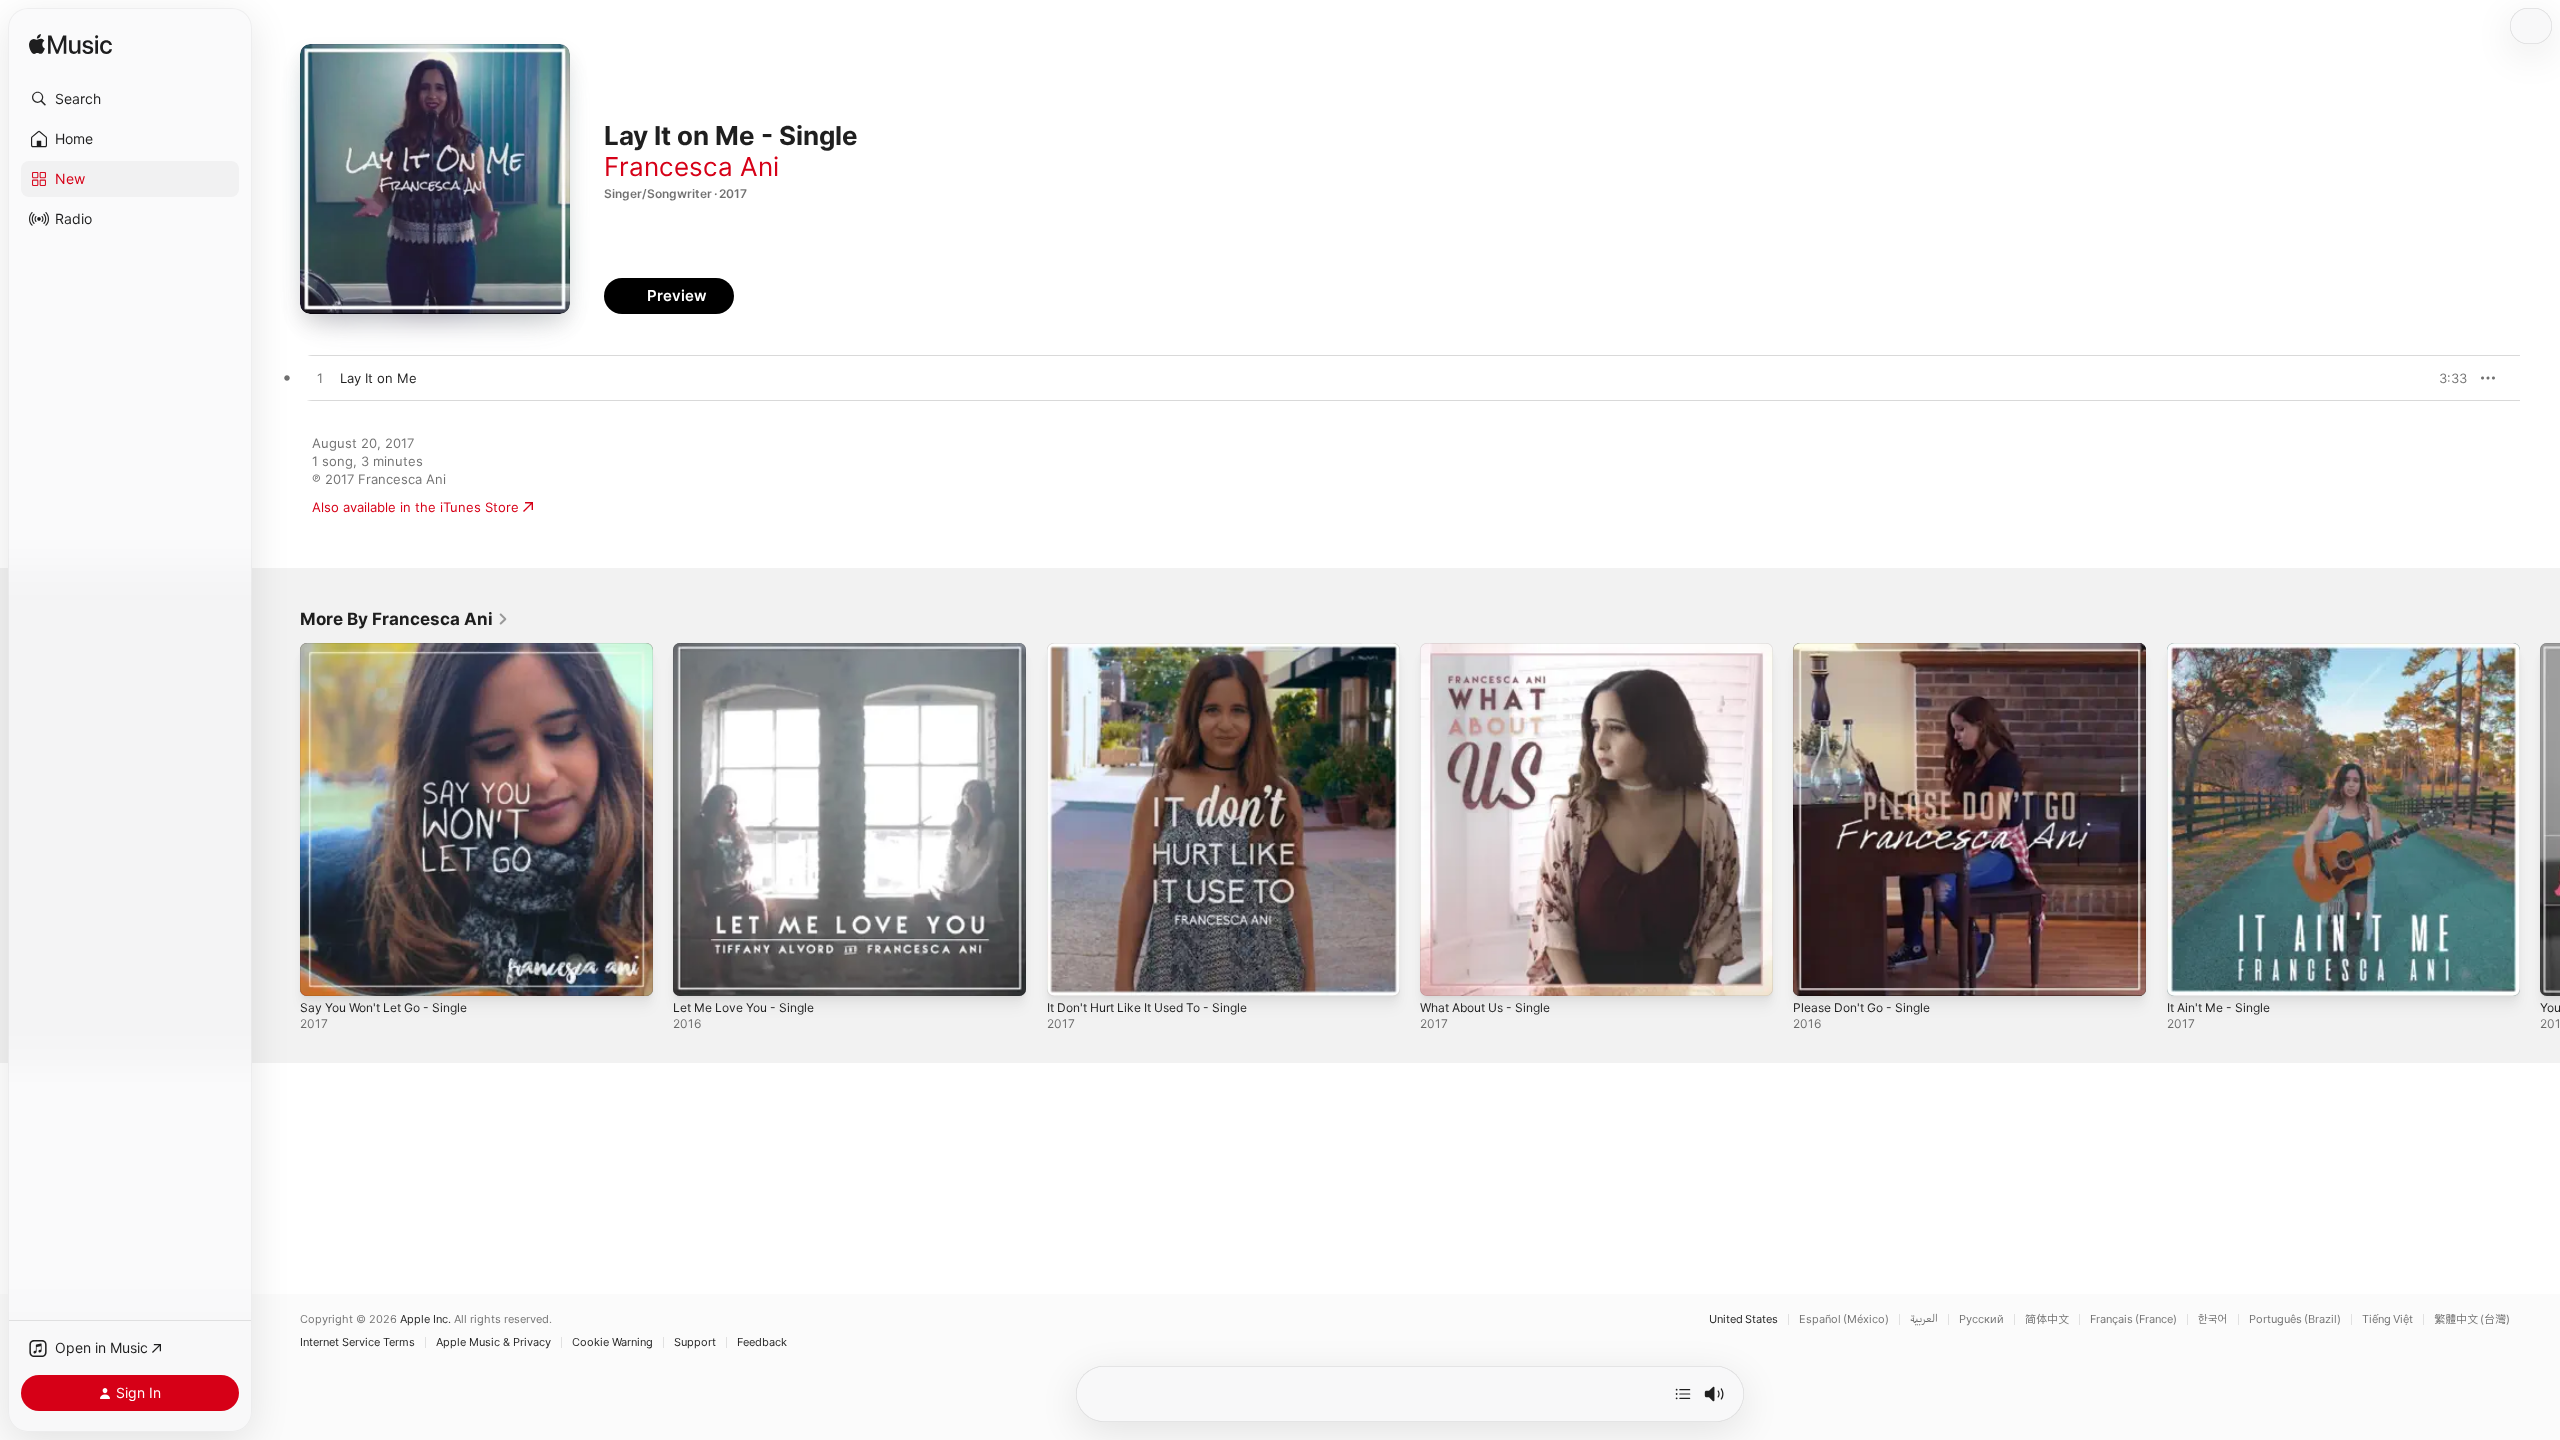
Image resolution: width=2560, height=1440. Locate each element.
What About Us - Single (1493, 651)
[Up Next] (1683, 1394)
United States (1743, 1319)
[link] (404, 619)
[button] (130, 99)
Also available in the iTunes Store (415, 507)
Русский (1981, 1319)
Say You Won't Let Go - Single (393, 651)
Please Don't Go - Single (1869, 651)
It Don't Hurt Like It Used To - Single (1160, 651)
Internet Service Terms (357, 1342)
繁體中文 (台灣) (2472, 1319)
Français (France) (2133, 1319)
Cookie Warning (612, 1342)
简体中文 (2047, 1319)
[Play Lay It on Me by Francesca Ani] (320, 379)
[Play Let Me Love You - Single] (698, 971)
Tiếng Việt (2387, 1319)
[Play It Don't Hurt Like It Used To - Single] (1072, 971)
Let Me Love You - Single (752, 651)
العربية (1924, 1319)
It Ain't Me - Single (2225, 651)
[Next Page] (2540, 820)
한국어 (2213, 1319)
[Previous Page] (280, 820)
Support (695, 1342)
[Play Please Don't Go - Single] (1818, 971)
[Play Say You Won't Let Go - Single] (325, 971)
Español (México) (1844, 1319)
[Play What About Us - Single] (1445, 971)
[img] (70, 45)
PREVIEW (2445, 378)
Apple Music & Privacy (493, 1342)
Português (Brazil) (2295, 1319)
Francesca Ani (691, 166)
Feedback (762, 1342)
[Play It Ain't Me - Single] (2192, 971)
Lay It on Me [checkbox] (378, 378)
